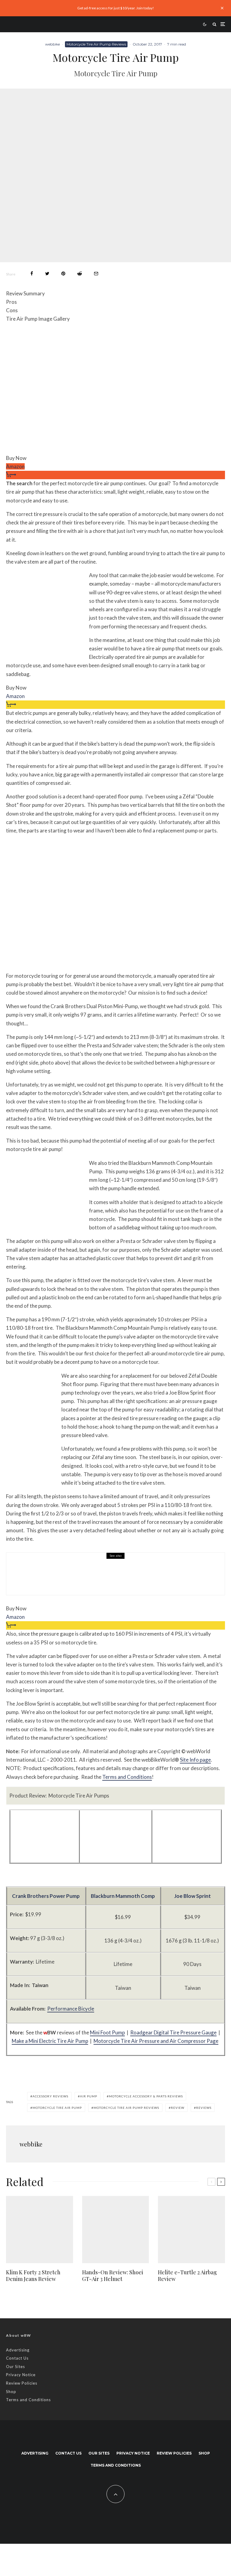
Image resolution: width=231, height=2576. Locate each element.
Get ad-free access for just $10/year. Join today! (116, 8)
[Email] (96, 274)
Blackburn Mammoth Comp (123, 1896)
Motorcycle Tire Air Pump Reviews (96, 44)
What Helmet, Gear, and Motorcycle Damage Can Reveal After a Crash (131, 1578)
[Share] (32, 274)
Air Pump (89, 2096)
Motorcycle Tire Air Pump (57, 2108)
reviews (204, 2108)
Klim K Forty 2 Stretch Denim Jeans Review (33, 2276)
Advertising (18, 2350)
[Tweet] (47, 274)
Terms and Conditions (127, 1777)
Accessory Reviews (50, 2096)
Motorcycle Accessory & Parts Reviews (81, 1565)
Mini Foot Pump (107, 2032)
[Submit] (80, 274)
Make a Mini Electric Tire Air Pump (50, 2041)
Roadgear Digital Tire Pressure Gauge (173, 2032)
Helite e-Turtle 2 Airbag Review (187, 2276)
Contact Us (17, 2358)
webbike (52, 44)
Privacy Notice (21, 2375)
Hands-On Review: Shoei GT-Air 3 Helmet (113, 2276)
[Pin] (63, 274)
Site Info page (195, 1760)
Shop (11, 2392)
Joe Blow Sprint (192, 1896)
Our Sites (15, 2367)
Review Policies (22, 2383)
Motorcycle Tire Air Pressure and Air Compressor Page (156, 2041)
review (178, 2108)
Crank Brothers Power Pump (46, 1896)
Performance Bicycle (71, 2009)
